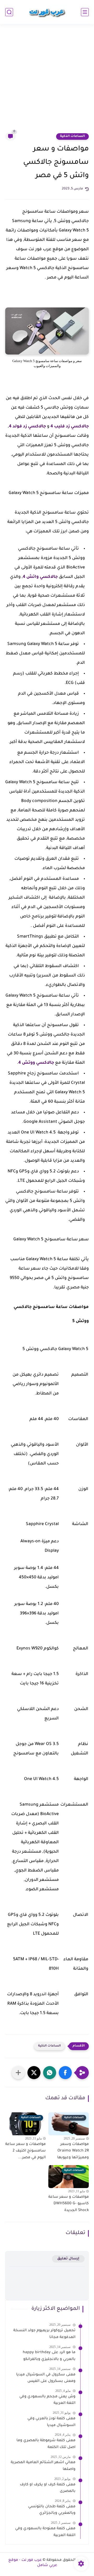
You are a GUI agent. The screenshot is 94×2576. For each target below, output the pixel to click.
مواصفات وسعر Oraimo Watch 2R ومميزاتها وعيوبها (73, 2151)
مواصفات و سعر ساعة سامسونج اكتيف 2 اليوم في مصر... (25, 2151)
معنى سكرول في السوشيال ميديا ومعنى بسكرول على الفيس (46, 2378)
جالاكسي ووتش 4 (36, 1063)
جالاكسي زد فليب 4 (70, 427)
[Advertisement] (47, 82)
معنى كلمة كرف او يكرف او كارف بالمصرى (48, 2488)
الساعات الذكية (72, 136)
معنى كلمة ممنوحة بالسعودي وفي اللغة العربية (45, 2532)
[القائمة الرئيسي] (85, 12)
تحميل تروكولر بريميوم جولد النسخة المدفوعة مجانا (44, 2334)
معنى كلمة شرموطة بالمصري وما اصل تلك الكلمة (46, 2444)
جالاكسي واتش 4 (40, 577)
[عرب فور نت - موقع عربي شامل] (47, 12)
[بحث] (9, 12)
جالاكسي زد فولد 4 (27, 427)
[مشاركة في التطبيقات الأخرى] (18, 2073)
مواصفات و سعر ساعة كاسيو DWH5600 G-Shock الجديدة (69, 2204)
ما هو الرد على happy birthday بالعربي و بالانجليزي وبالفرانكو (49, 2356)
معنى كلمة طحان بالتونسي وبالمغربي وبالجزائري (52, 2510)
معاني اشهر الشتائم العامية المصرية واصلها (43, 2466)
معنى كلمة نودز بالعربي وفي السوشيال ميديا (51, 2422)
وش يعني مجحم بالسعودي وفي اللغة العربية (47, 2400)
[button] (65, 2073)
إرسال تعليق (68, 2259)
